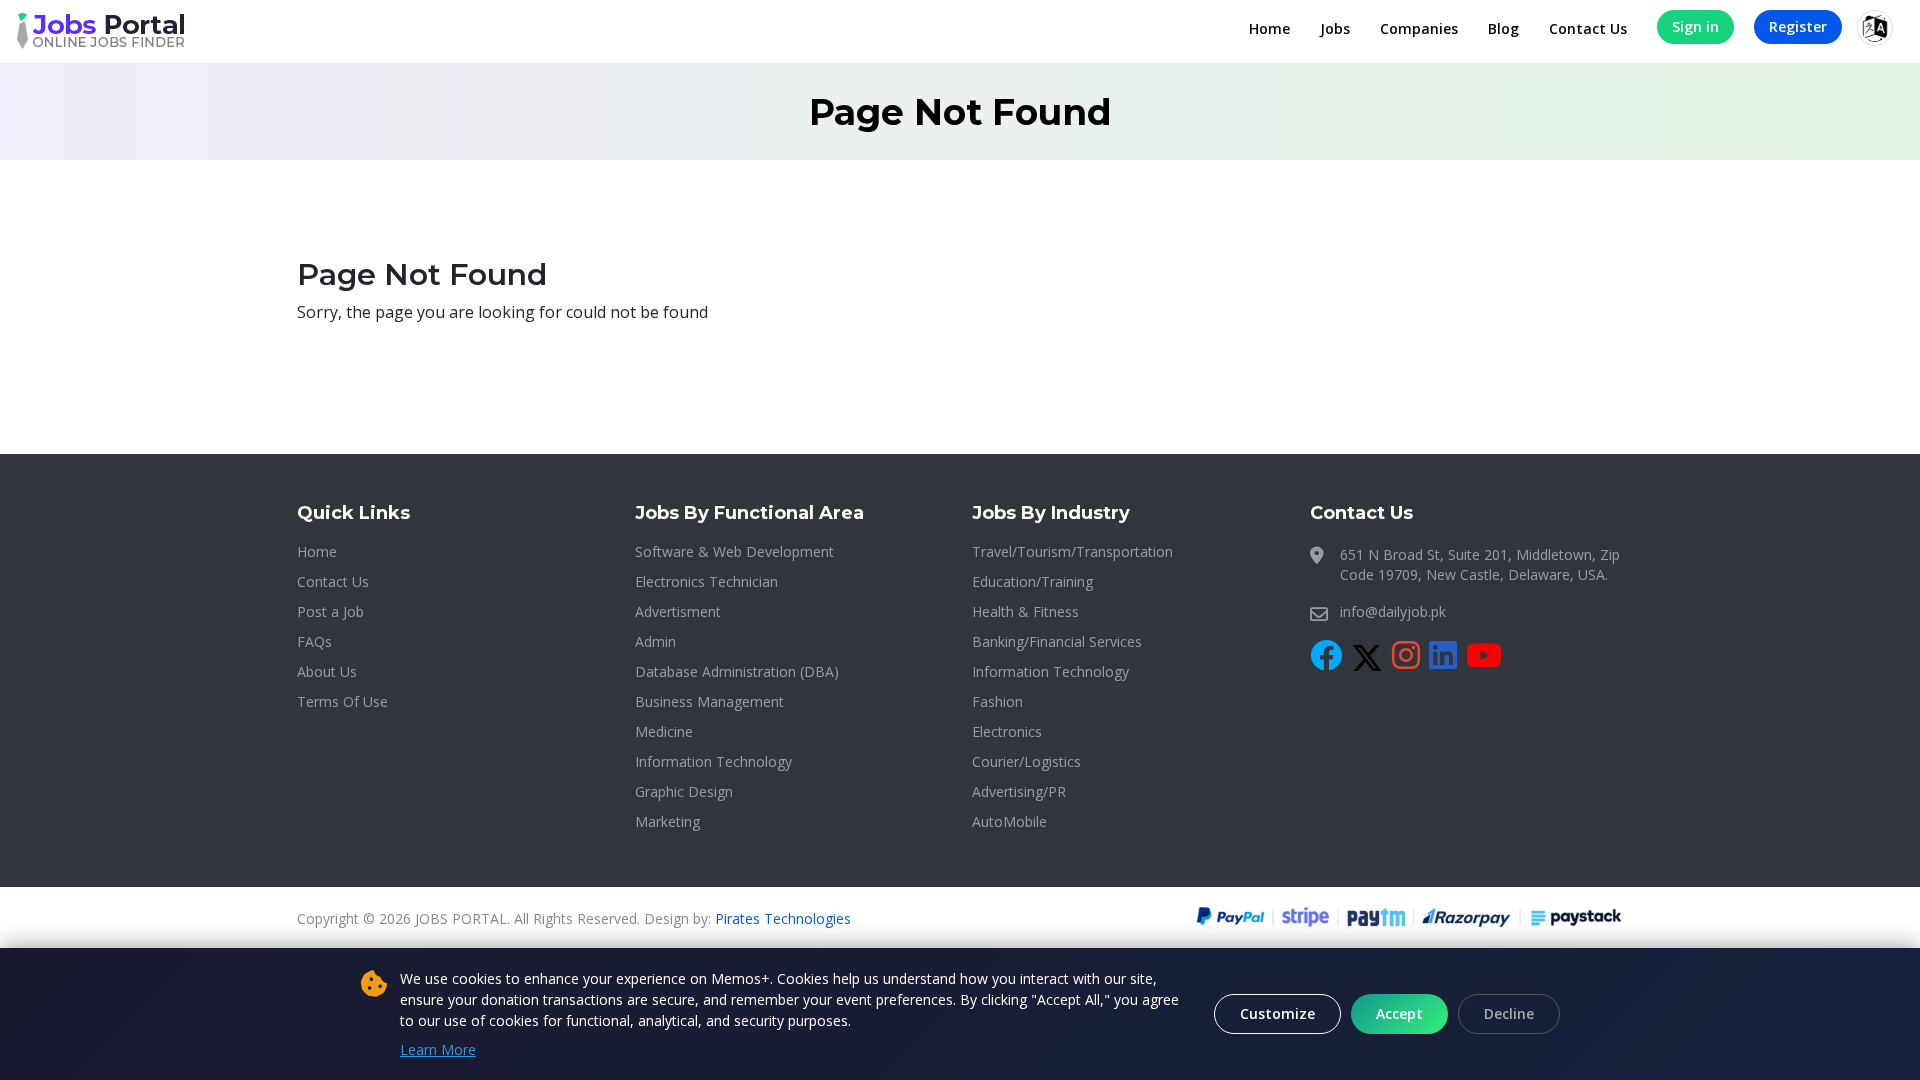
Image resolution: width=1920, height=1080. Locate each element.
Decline (1509, 1013)
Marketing (667, 821)
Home (1269, 28)
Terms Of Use (342, 701)
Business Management (709, 701)
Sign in (1695, 26)
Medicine (664, 731)
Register (1798, 26)
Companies (1419, 28)
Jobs (1335, 28)
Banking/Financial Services (1057, 641)
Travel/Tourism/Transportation (1072, 551)
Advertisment (678, 611)
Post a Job (330, 611)
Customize (1277, 1013)
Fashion (997, 701)
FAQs (314, 641)
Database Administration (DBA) (737, 671)
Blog (1503, 28)
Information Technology (713, 761)
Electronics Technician (706, 581)
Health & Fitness (1025, 611)
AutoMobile (1009, 821)
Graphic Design (684, 791)
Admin (655, 641)
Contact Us (1588, 28)
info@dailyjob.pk (1393, 611)
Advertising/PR (1019, 791)
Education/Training (1032, 581)
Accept (1399, 1013)
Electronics (1007, 731)
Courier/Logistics (1026, 761)
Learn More (438, 1049)
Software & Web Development (734, 551)
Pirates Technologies (783, 918)
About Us (327, 671)
